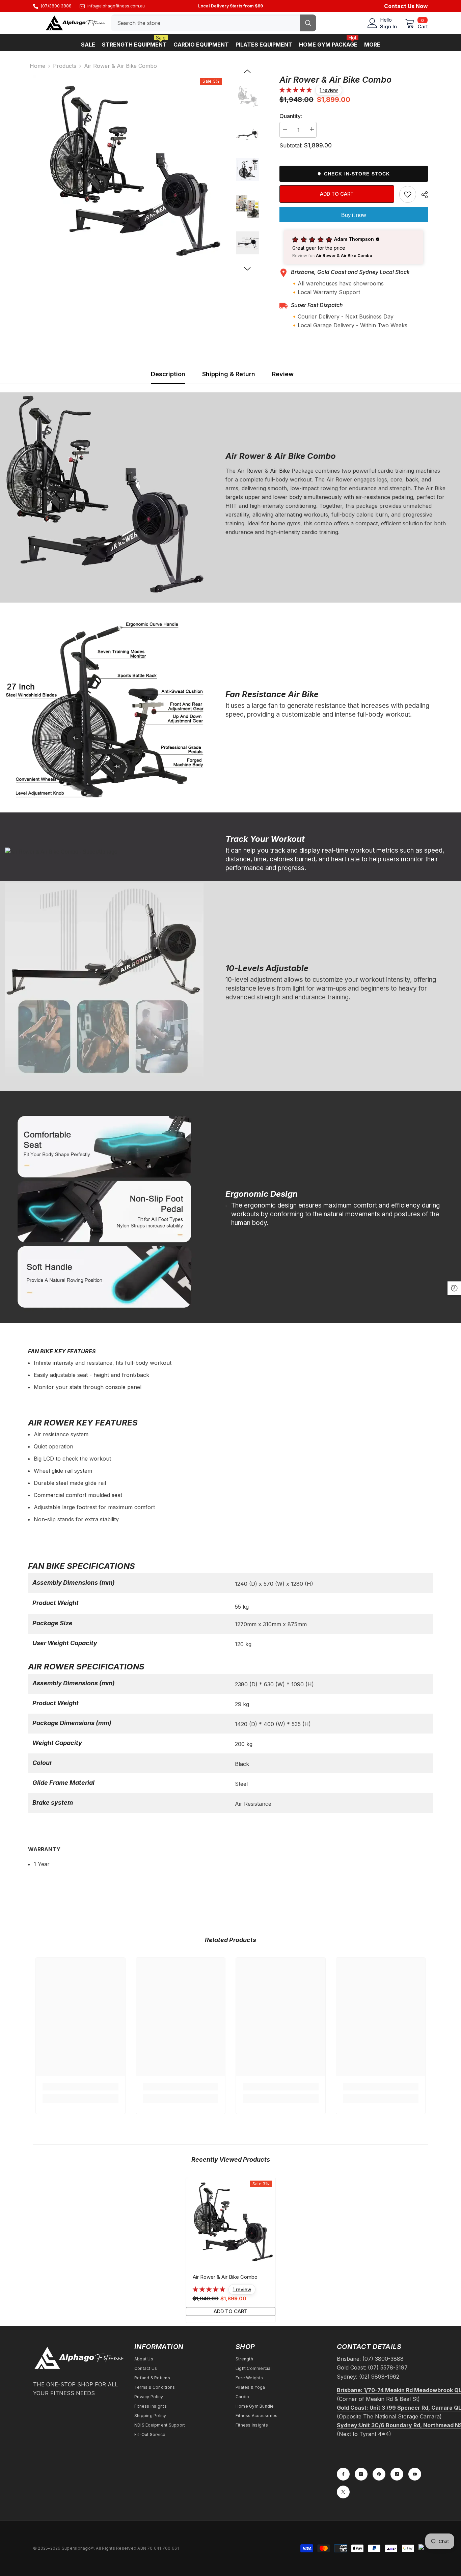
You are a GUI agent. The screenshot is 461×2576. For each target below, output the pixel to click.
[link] (80, 2087)
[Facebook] (343, 2474)
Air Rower (250, 471)
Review (283, 374)
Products (65, 66)
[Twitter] (343, 2492)
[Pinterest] (379, 2474)
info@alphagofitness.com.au (116, 6)
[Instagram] (361, 2474)
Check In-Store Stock (357, 174)
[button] (247, 71)
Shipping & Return (229, 374)
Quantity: (291, 116)
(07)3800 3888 (56, 6)
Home (37, 66)
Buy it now (354, 215)
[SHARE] (422, 195)
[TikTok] (397, 2474)
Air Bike (280, 471)
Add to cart (337, 194)
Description (168, 374)
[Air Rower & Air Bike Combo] (231, 2222)
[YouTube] (415, 2474)
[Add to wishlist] (408, 194)
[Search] (214, 23)
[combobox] (206, 23)
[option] (129, 171)
